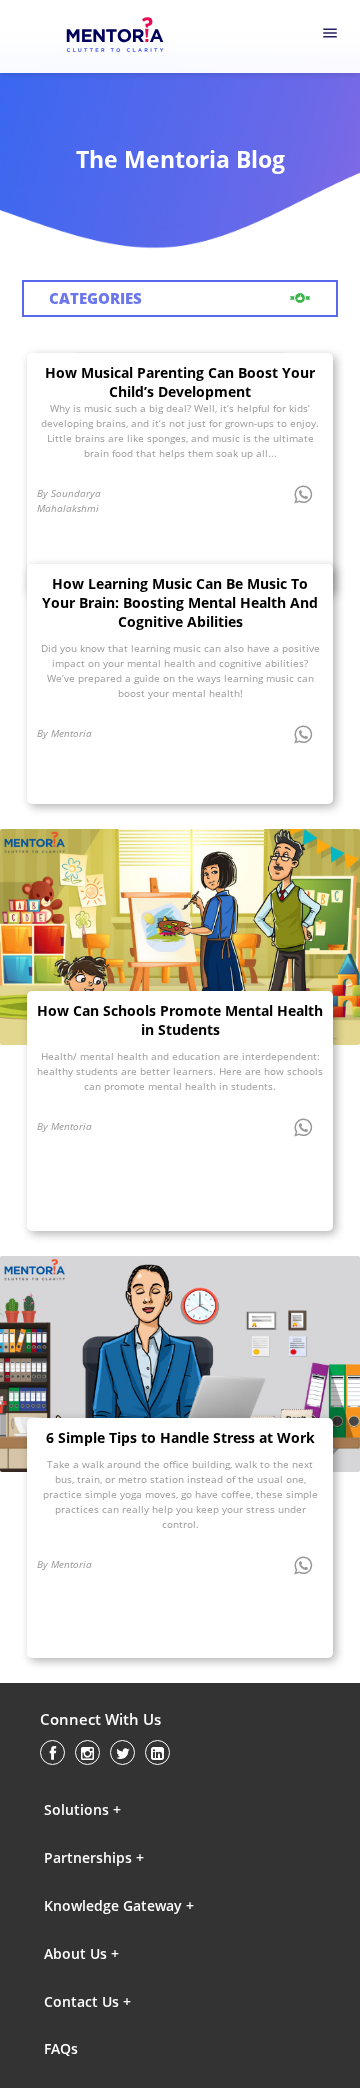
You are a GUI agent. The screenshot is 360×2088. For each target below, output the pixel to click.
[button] (131, 1809)
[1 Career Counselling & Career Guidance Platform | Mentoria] (126, 37)
